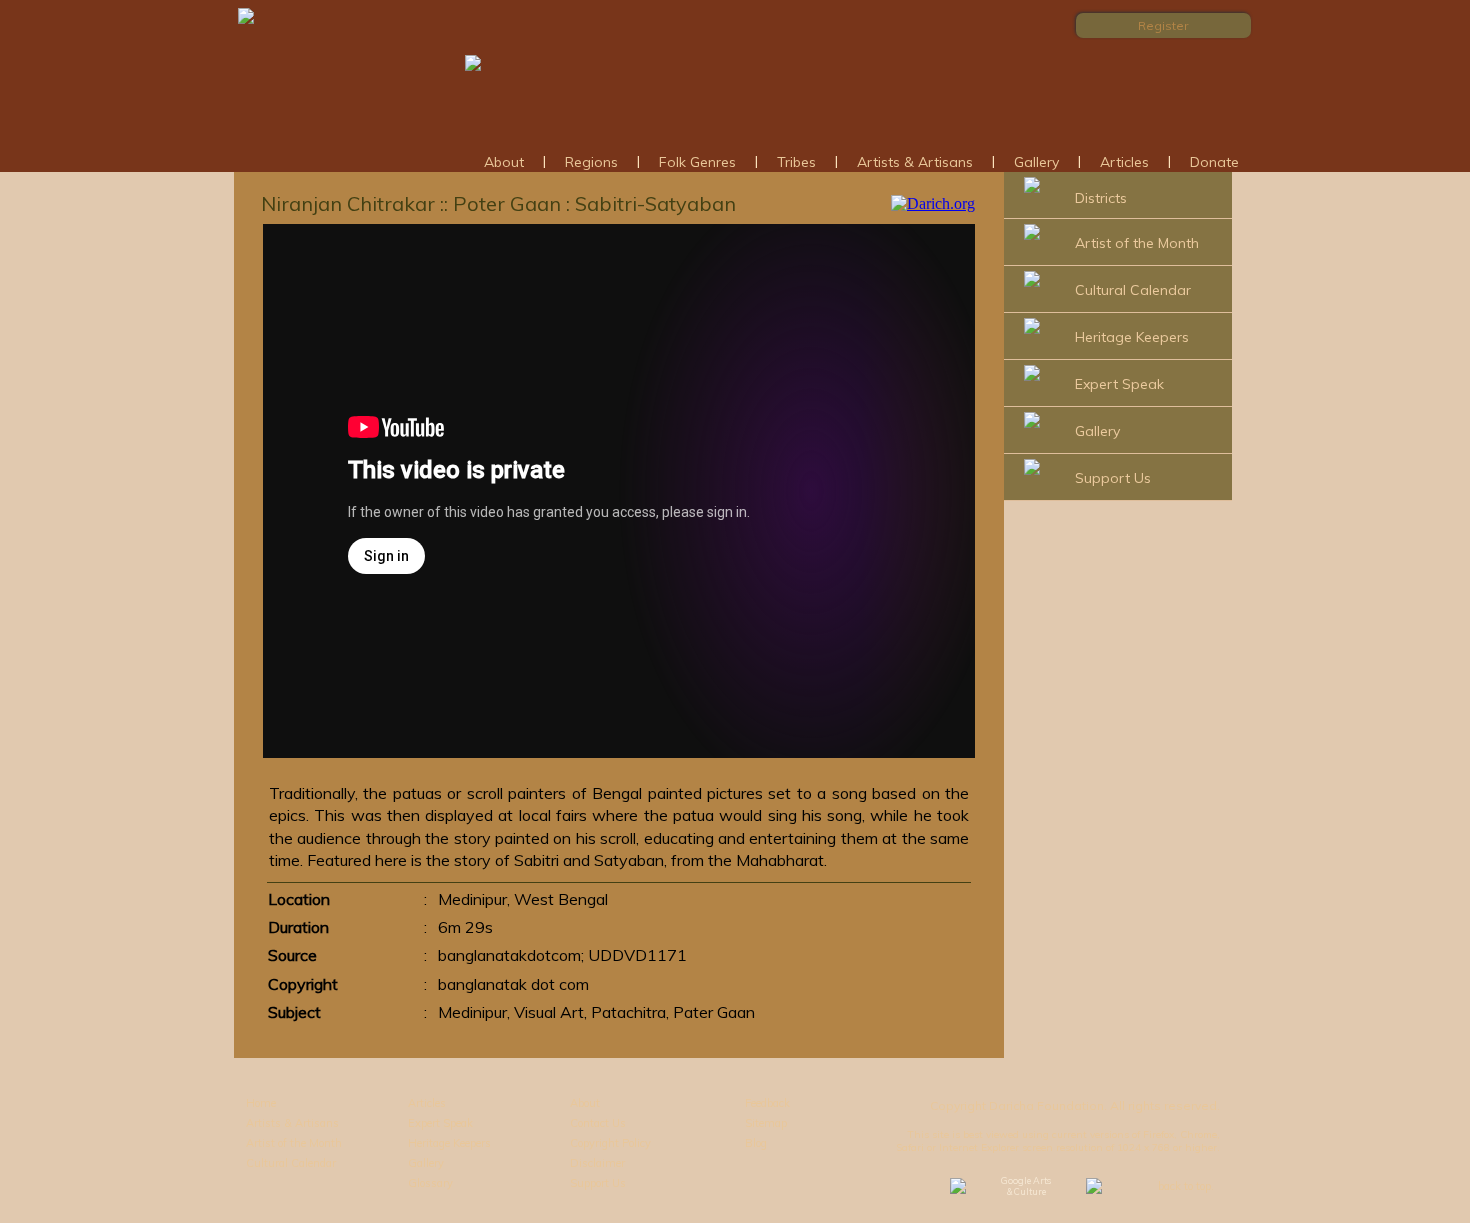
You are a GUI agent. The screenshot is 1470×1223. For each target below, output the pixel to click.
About (504, 162)
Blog (756, 1143)
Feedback (767, 1103)
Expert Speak (1119, 384)
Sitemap (766, 1123)
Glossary (430, 1183)
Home (261, 1103)
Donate (1214, 162)
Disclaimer (597, 1163)
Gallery (1036, 162)
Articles (1124, 162)
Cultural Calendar (1133, 290)
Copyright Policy (610, 1143)
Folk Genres (697, 162)
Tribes (796, 162)
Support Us (1113, 478)
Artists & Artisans (915, 162)
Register (1163, 25)
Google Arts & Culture (1026, 1186)
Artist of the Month (1137, 243)
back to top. (1186, 1186)
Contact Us (598, 1123)
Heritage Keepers (1132, 337)
